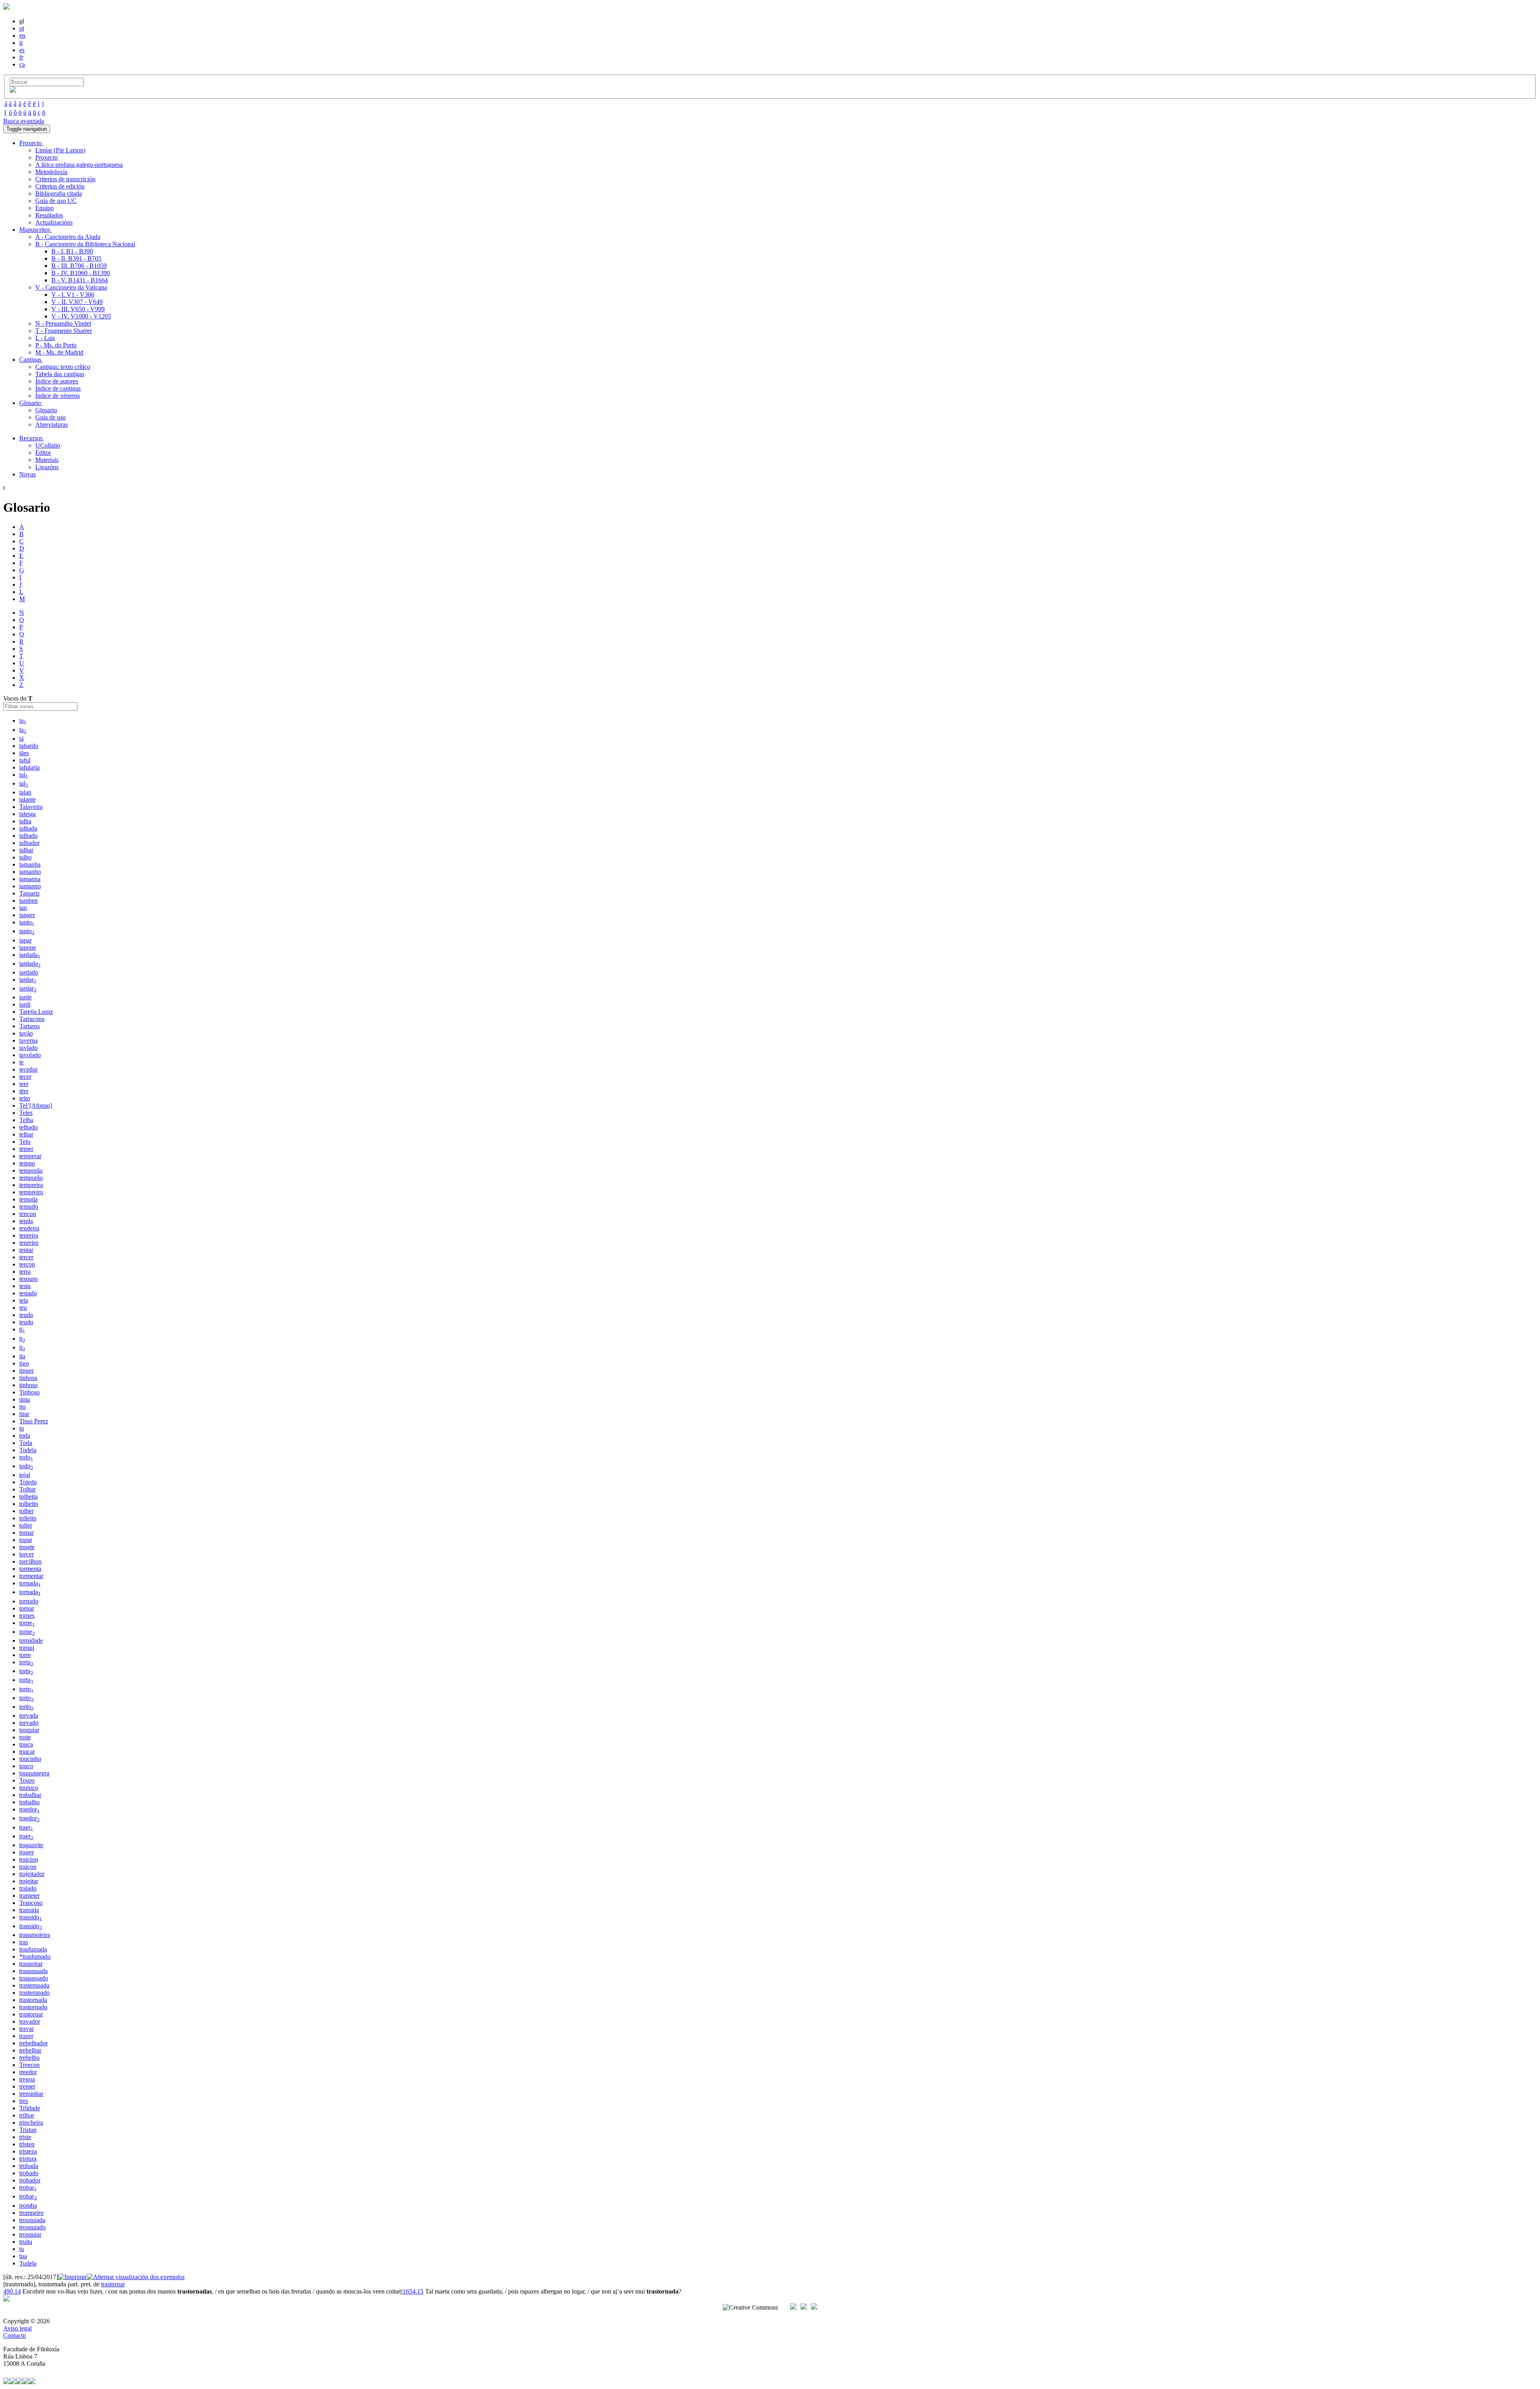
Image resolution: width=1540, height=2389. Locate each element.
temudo (29, 1207)
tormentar (31, 1576)
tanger (27, 915)
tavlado (28, 1048)
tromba (28, 2206)
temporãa (31, 1170)
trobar (28, 2187)
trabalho (29, 1802)
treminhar (31, 2094)
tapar (25, 940)
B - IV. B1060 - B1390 (81, 273)
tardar (28, 980)
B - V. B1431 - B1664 (80, 280)
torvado (29, 1723)
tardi (25, 1004)
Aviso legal (17, 2328)
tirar (24, 1414)
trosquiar (30, 2234)
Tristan (28, 2130)
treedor (28, 2072)
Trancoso (31, 1903)
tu (22, 2249)
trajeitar (29, 1881)
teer (24, 1084)
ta (23, 720)
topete (27, 1547)
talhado (28, 836)
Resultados (49, 215)
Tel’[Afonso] (36, 1105)
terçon (27, 1264)
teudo (26, 1322)
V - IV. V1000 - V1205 (81, 316)
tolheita (28, 1496)
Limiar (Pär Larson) (60, 150)
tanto (27, 922)
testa (25, 1286)
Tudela (28, 2263)
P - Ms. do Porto (56, 345)
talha (25, 821)
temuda (28, 1199)
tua (23, 2256)
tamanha (30, 864)
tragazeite (31, 1845)
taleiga (27, 814)
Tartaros (29, 1026)
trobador (30, 2180)
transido (31, 1917)
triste (25, 2137)
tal (24, 775)
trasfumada (33, 1949)
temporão (31, 1178)
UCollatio (48, 445)
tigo (24, 1363)
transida (29, 1910)
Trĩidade (30, 2108)
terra (25, 1271)
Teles (26, 1113)
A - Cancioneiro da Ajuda (68, 237)
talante (27, 799)
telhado (28, 1127)
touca (26, 1744)
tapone (28, 947)
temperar (30, 1156)
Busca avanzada (24, 121)
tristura (28, 2159)
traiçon (28, 1867)
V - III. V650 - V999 (78, 309)
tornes (27, 1616)
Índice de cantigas (58, 388)
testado (28, 1293)
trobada (29, 2166)
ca (22, 64)
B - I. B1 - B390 (72, 251)
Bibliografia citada (59, 194)
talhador (29, 843)
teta (24, 1300)
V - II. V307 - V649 (77, 302)
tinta (25, 1399)
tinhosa (28, 1378)
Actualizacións (54, 222)
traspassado (34, 1978)
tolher (26, 1511)
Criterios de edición (60, 186)
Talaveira (31, 807)
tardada (30, 955)
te (21, 1062)
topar (26, 1540)
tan (23, 908)
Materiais (47, 460)
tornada (30, 1583)
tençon (28, 1214)
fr (21, 57)
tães (24, 753)
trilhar (27, 2115)
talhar (26, 850)
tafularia (29, 767)
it (21, 43)
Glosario (46, 410)
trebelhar (30, 2050)
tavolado (30, 1055)
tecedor (28, 1069)
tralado (28, 1888)
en (22, 35)
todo (26, 1457)
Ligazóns (47, 467)
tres (24, 2101)
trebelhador (33, 2043)
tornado (29, 1601)
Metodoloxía (51, 172)
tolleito (28, 1518)
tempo (27, 1163)
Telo (25, 1142)
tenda (26, 1221)
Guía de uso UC (56, 201)
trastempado (34, 1993)
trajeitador (32, 1874)
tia (22, 1356)
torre (25, 1655)
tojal (25, 1475)
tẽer (24, 1091)
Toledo (28, 1482)
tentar (26, 1250)
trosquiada (32, 2220)
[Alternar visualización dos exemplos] (136, 2277)
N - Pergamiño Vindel (63, 323)
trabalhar (30, 1795)
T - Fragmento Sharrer (64, 331)
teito (25, 1098)
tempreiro (31, 1192)
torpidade (31, 1640)
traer (26, 1827)
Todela (28, 1450)
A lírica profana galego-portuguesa (79, 165)
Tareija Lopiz (36, 1012)
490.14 (12, 2291)
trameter (29, 1896)
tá (21, 739)
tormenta (30, 1569)
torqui (27, 1648)
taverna (28, 1041)
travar (26, 2029)
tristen (27, 2144)
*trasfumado (35, 1956)
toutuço (29, 1788)
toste (25, 1737)
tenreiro (29, 1243)
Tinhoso (29, 1392)
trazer (26, 2036)
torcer (26, 1554)
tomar (26, 1533)
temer (26, 1149)
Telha (26, 1120)
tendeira (29, 1228)
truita (26, 2242)
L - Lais (45, 338)
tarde (25, 997)
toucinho (30, 1759)
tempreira (31, 1185)
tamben (28, 901)
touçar (27, 1752)
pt (22, 28)
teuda (26, 1315)
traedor (29, 1809)
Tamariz (29, 893)
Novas (27, 474)
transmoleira (35, 1935)
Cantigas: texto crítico (63, 367)
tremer (27, 2086)
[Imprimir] (72, 2277)
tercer (26, 1257)
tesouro (28, 1279)
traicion (29, 1859)
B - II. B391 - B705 (76, 258)
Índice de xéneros (58, 396)
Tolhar (27, 1489)
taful (25, 760)
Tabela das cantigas (60, 374)
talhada (28, 828)
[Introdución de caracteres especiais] (13, 90)
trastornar (31, 2014)
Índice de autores (57, 381)
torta (26, 1662)
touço (26, 1766)
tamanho (30, 872)
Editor (43, 453)
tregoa (27, 2079)
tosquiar (29, 1730)
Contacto (15, 2335)
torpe (27, 1623)
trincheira (31, 2123)
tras (24, 1942)
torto (26, 1689)
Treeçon (29, 2065)
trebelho (29, 2058)
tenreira (29, 1235)
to (22, 1428)
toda (25, 1436)
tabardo (29, 746)
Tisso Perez (34, 1421)
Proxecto (47, 157)
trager (26, 1852)
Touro (27, 1780)
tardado (29, 972)
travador (30, 2021)
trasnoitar (31, 1964)
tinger (26, 1371)
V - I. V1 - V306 (73, 295)
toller (26, 1525)
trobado (29, 2173)
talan (25, 792)
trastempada (34, 1985)
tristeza (28, 2151)
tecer (25, 1077)
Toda (26, 1443)
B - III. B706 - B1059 (79, 266)
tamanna (30, 879)
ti (22, 1329)
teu (23, 1308)
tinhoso (28, 1385)
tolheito (29, 1504)
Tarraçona (32, 1019)
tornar (27, 1608)
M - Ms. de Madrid (59, 352)
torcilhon (30, 1561)
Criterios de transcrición (65, 179)
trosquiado (32, 2227)
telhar (26, 1134)
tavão (26, 1033)
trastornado (33, 2007)
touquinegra (34, 1773)
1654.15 (413, 2291)
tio (22, 1407)
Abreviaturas (52, 425)
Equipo (45, 208)
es (22, 50)
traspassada (33, 1971)
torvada (29, 1715)
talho (25, 857)
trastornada (33, 2000)
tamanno (30, 886)
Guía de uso (51, 417)
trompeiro (31, 2213)
